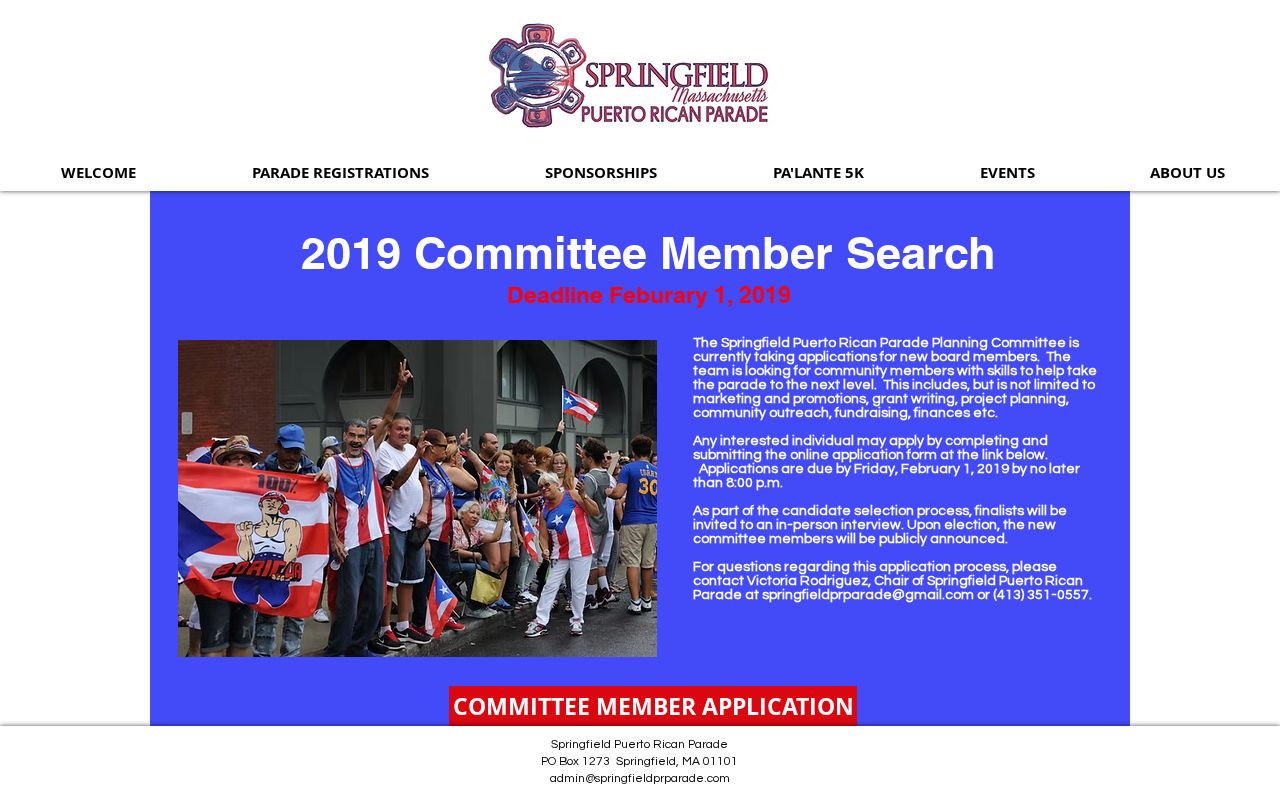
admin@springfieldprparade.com (640, 778)
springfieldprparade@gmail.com (868, 595)
